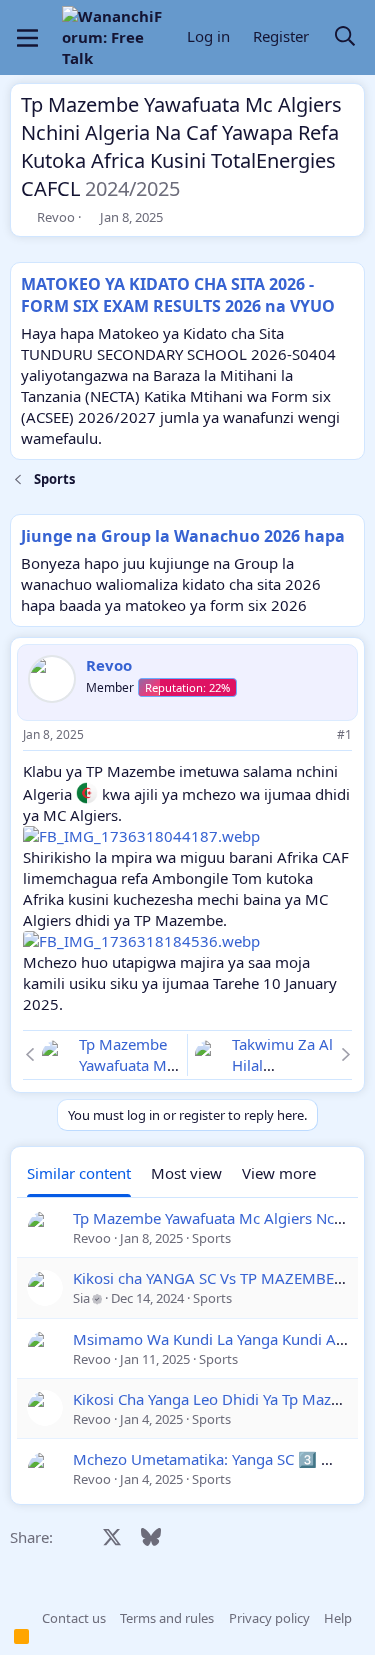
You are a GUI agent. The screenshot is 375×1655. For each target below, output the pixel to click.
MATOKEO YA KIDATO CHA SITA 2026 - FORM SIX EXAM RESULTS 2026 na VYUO (178, 295)
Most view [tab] (186, 1173)
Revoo (56, 217)
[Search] (345, 37)
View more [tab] (279, 1173)
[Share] (317, 735)
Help (338, 1618)
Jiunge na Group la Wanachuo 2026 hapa (183, 536)
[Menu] (27, 38)
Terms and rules (167, 1618)
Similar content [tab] (79, 1173)
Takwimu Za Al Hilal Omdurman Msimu (282, 1075)
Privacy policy (269, 1618)
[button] (20, 1618)
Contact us (74, 1618)
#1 (344, 734)
